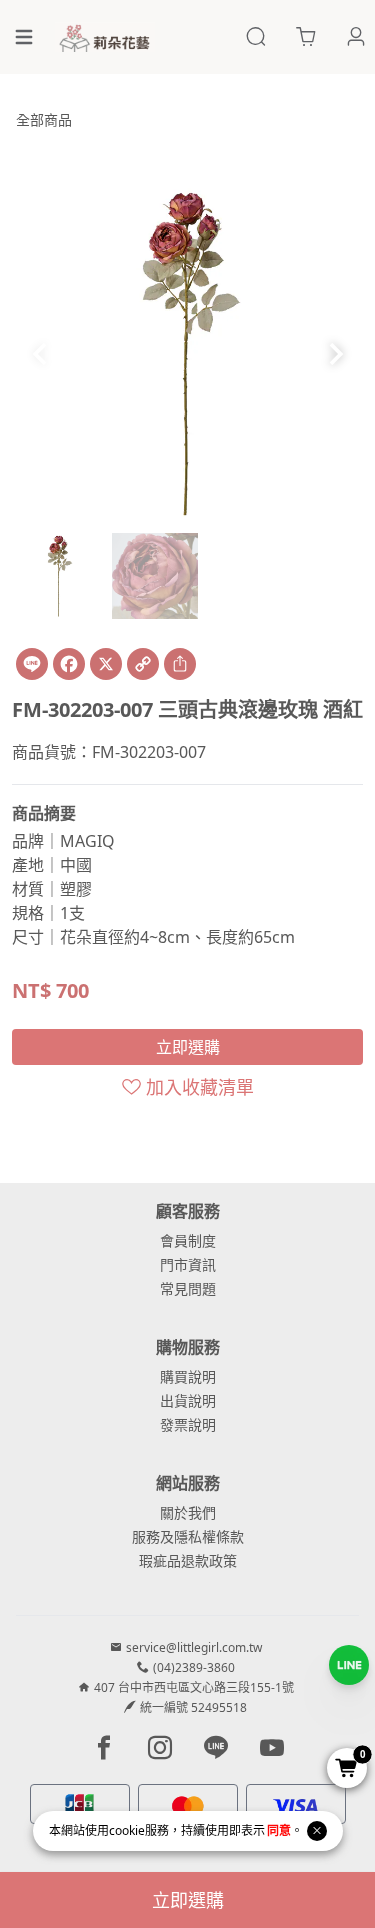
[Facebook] (69, 664)
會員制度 (188, 1240)
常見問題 (188, 1288)
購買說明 (188, 1376)
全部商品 (44, 119)
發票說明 (188, 1424)
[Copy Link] (143, 664)
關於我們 (188, 1512)
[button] (335, 354)
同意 (279, 1830)
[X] (106, 664)
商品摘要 (44, 813)
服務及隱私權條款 (188, 1536)
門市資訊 (188, 1264)
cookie (127, 1830)
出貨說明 (188, 1400)
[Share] (180, 664)
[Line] (32, 664)
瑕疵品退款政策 (188, 1560)
